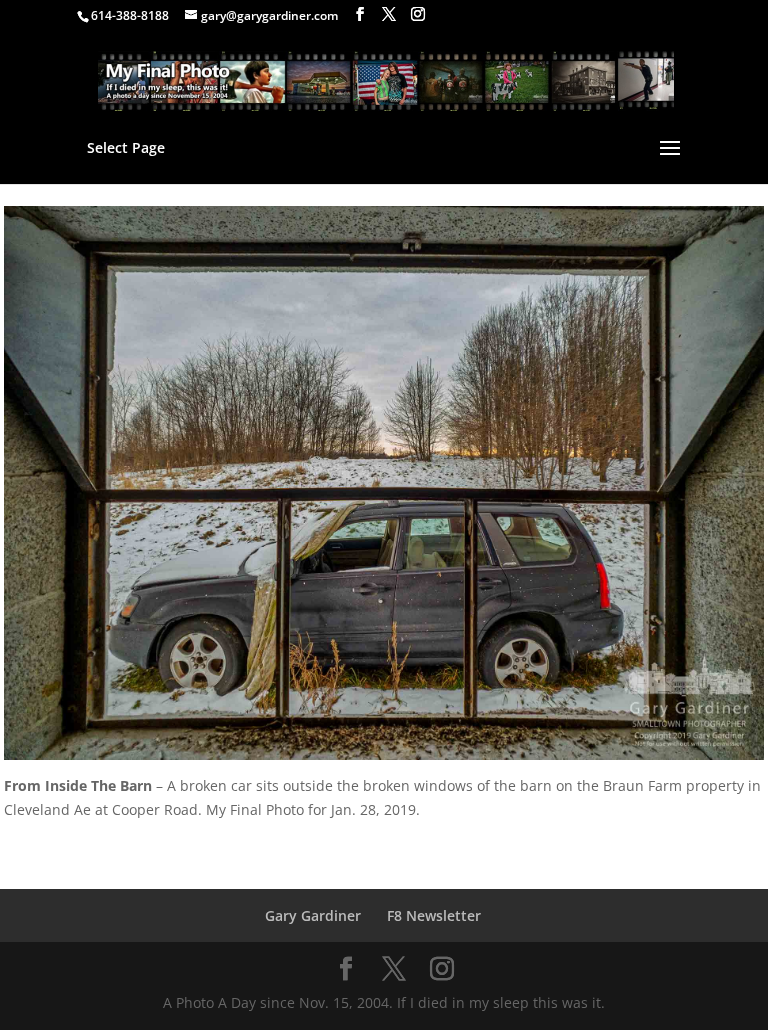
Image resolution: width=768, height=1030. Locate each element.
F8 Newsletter (434, 915)
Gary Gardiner (313, 915)
